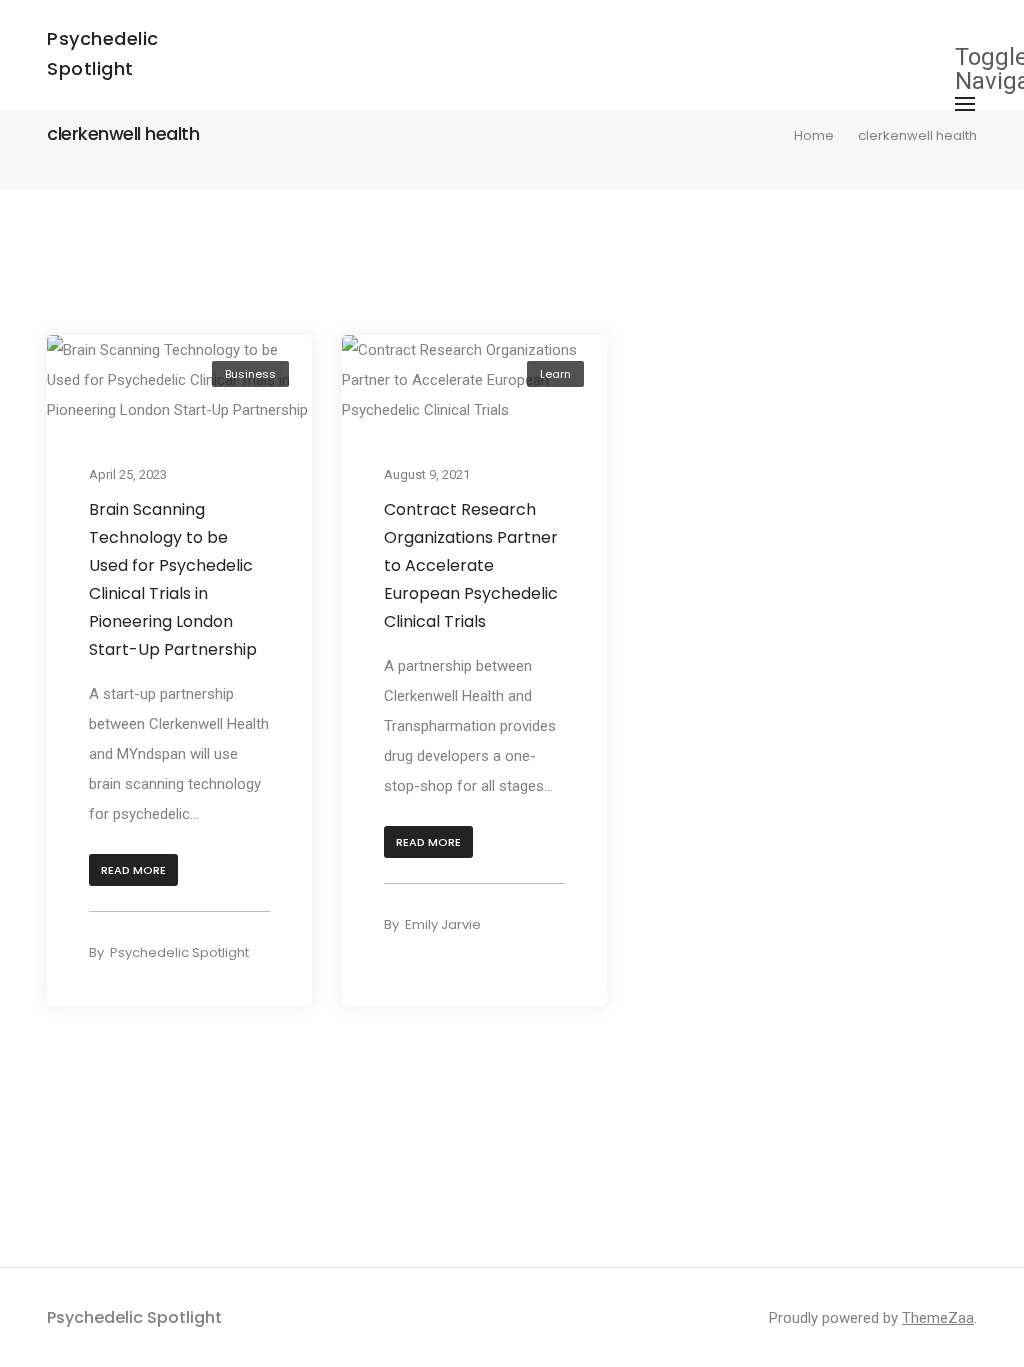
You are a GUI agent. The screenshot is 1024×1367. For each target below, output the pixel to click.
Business (250, 374)
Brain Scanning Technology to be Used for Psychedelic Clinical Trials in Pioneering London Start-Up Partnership (173, 579)
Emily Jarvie (443, 924)
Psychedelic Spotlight (179, 952)
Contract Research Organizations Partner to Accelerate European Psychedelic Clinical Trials (471, 565)
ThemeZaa (938, 1318)
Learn (555, 374)
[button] (133, 870)
